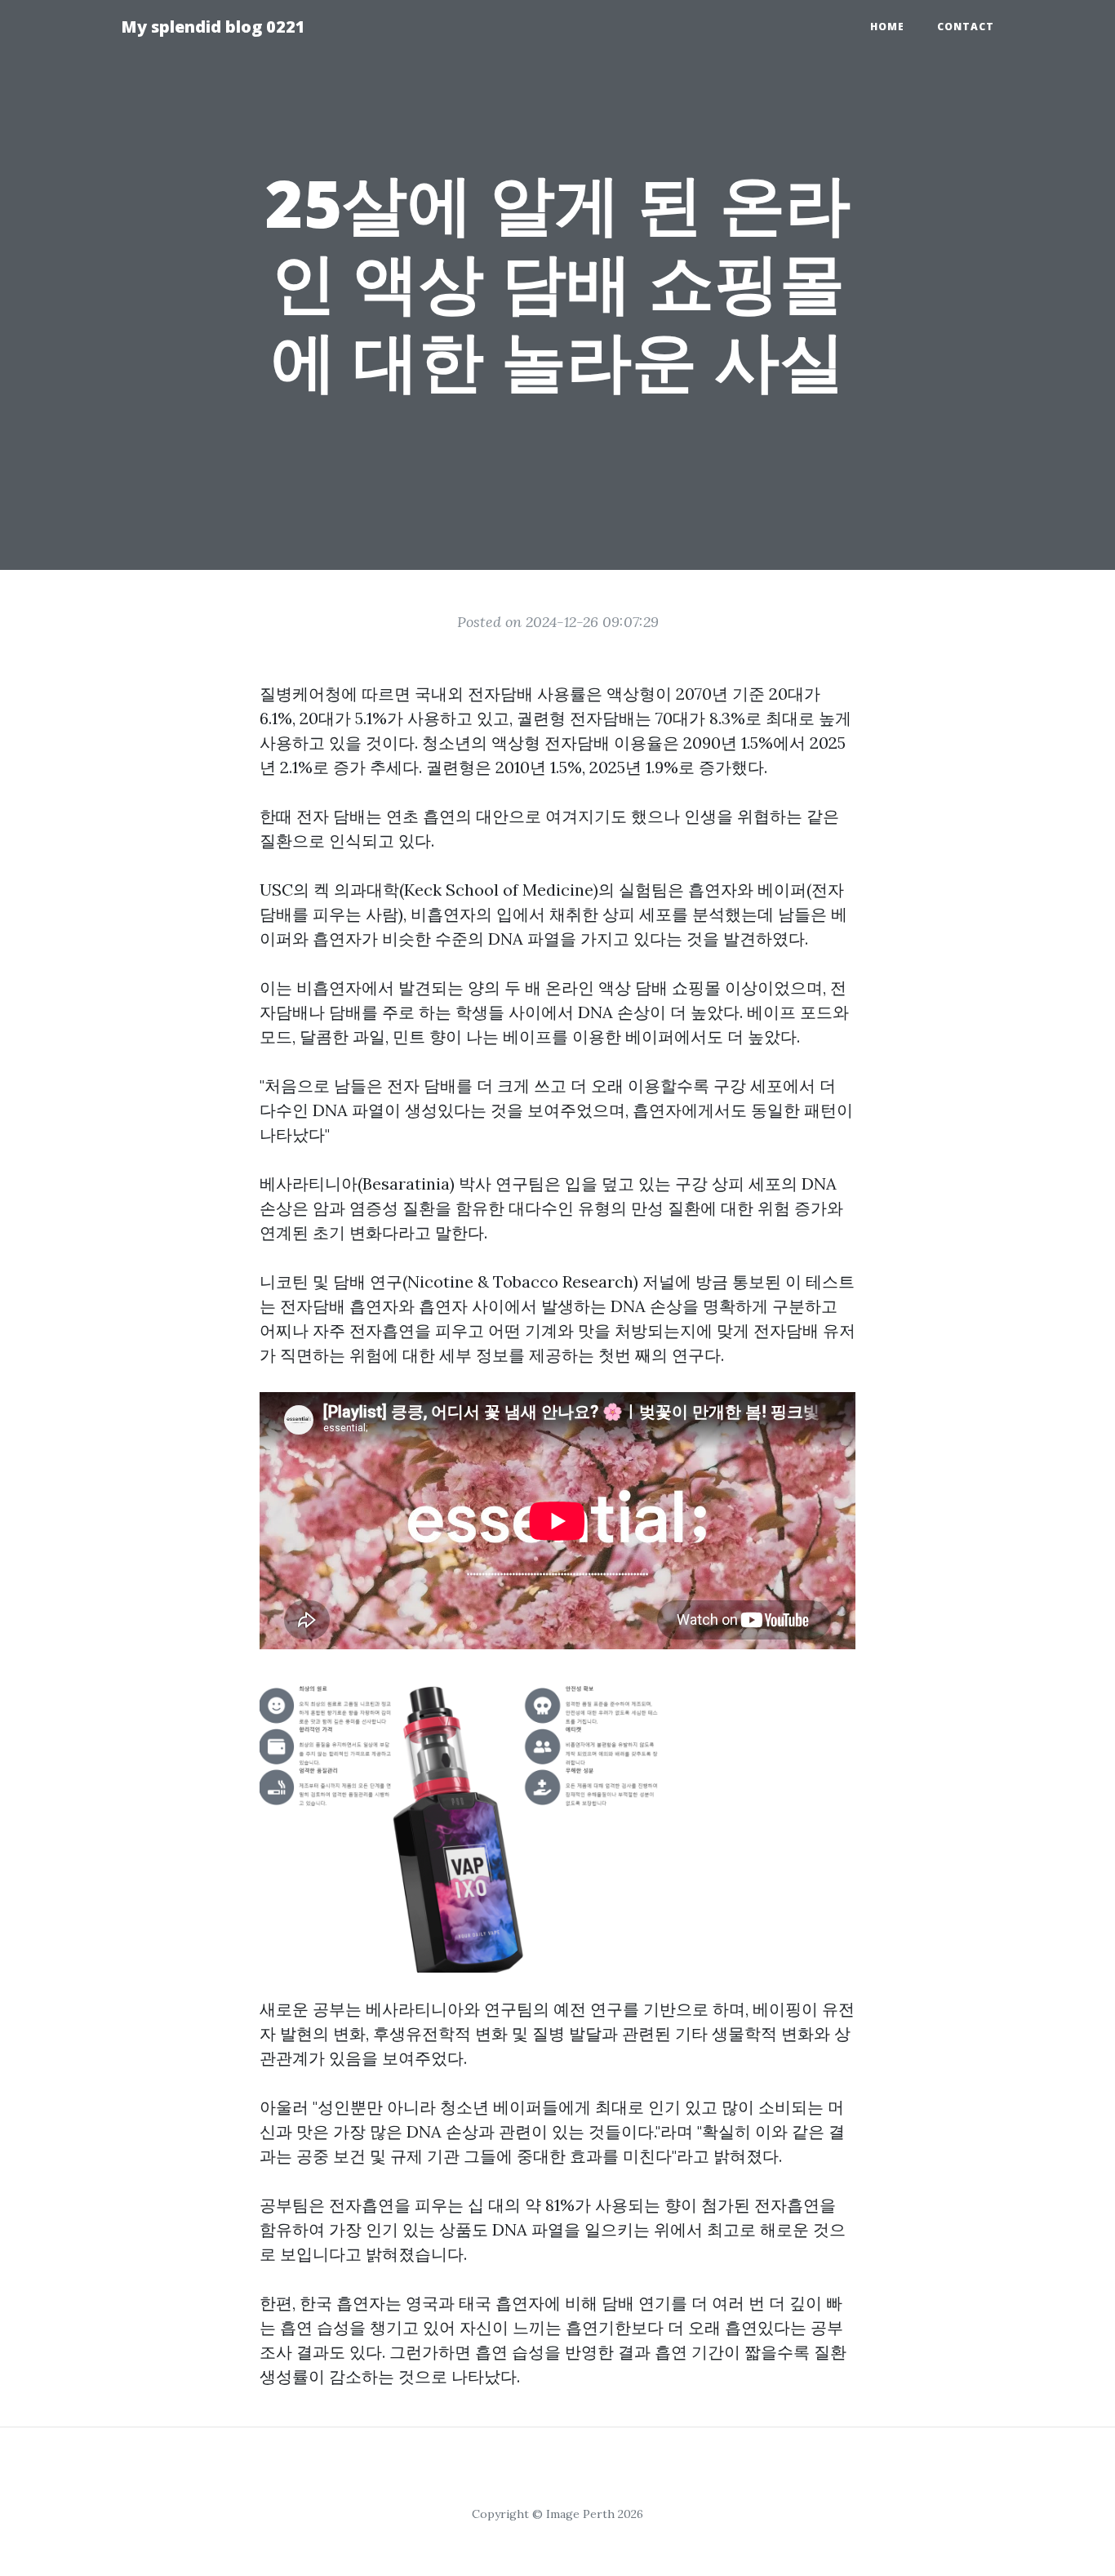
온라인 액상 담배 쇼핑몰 (633, 988)
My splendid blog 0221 (213, 27)
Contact (966, 27)
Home (887, 27)
